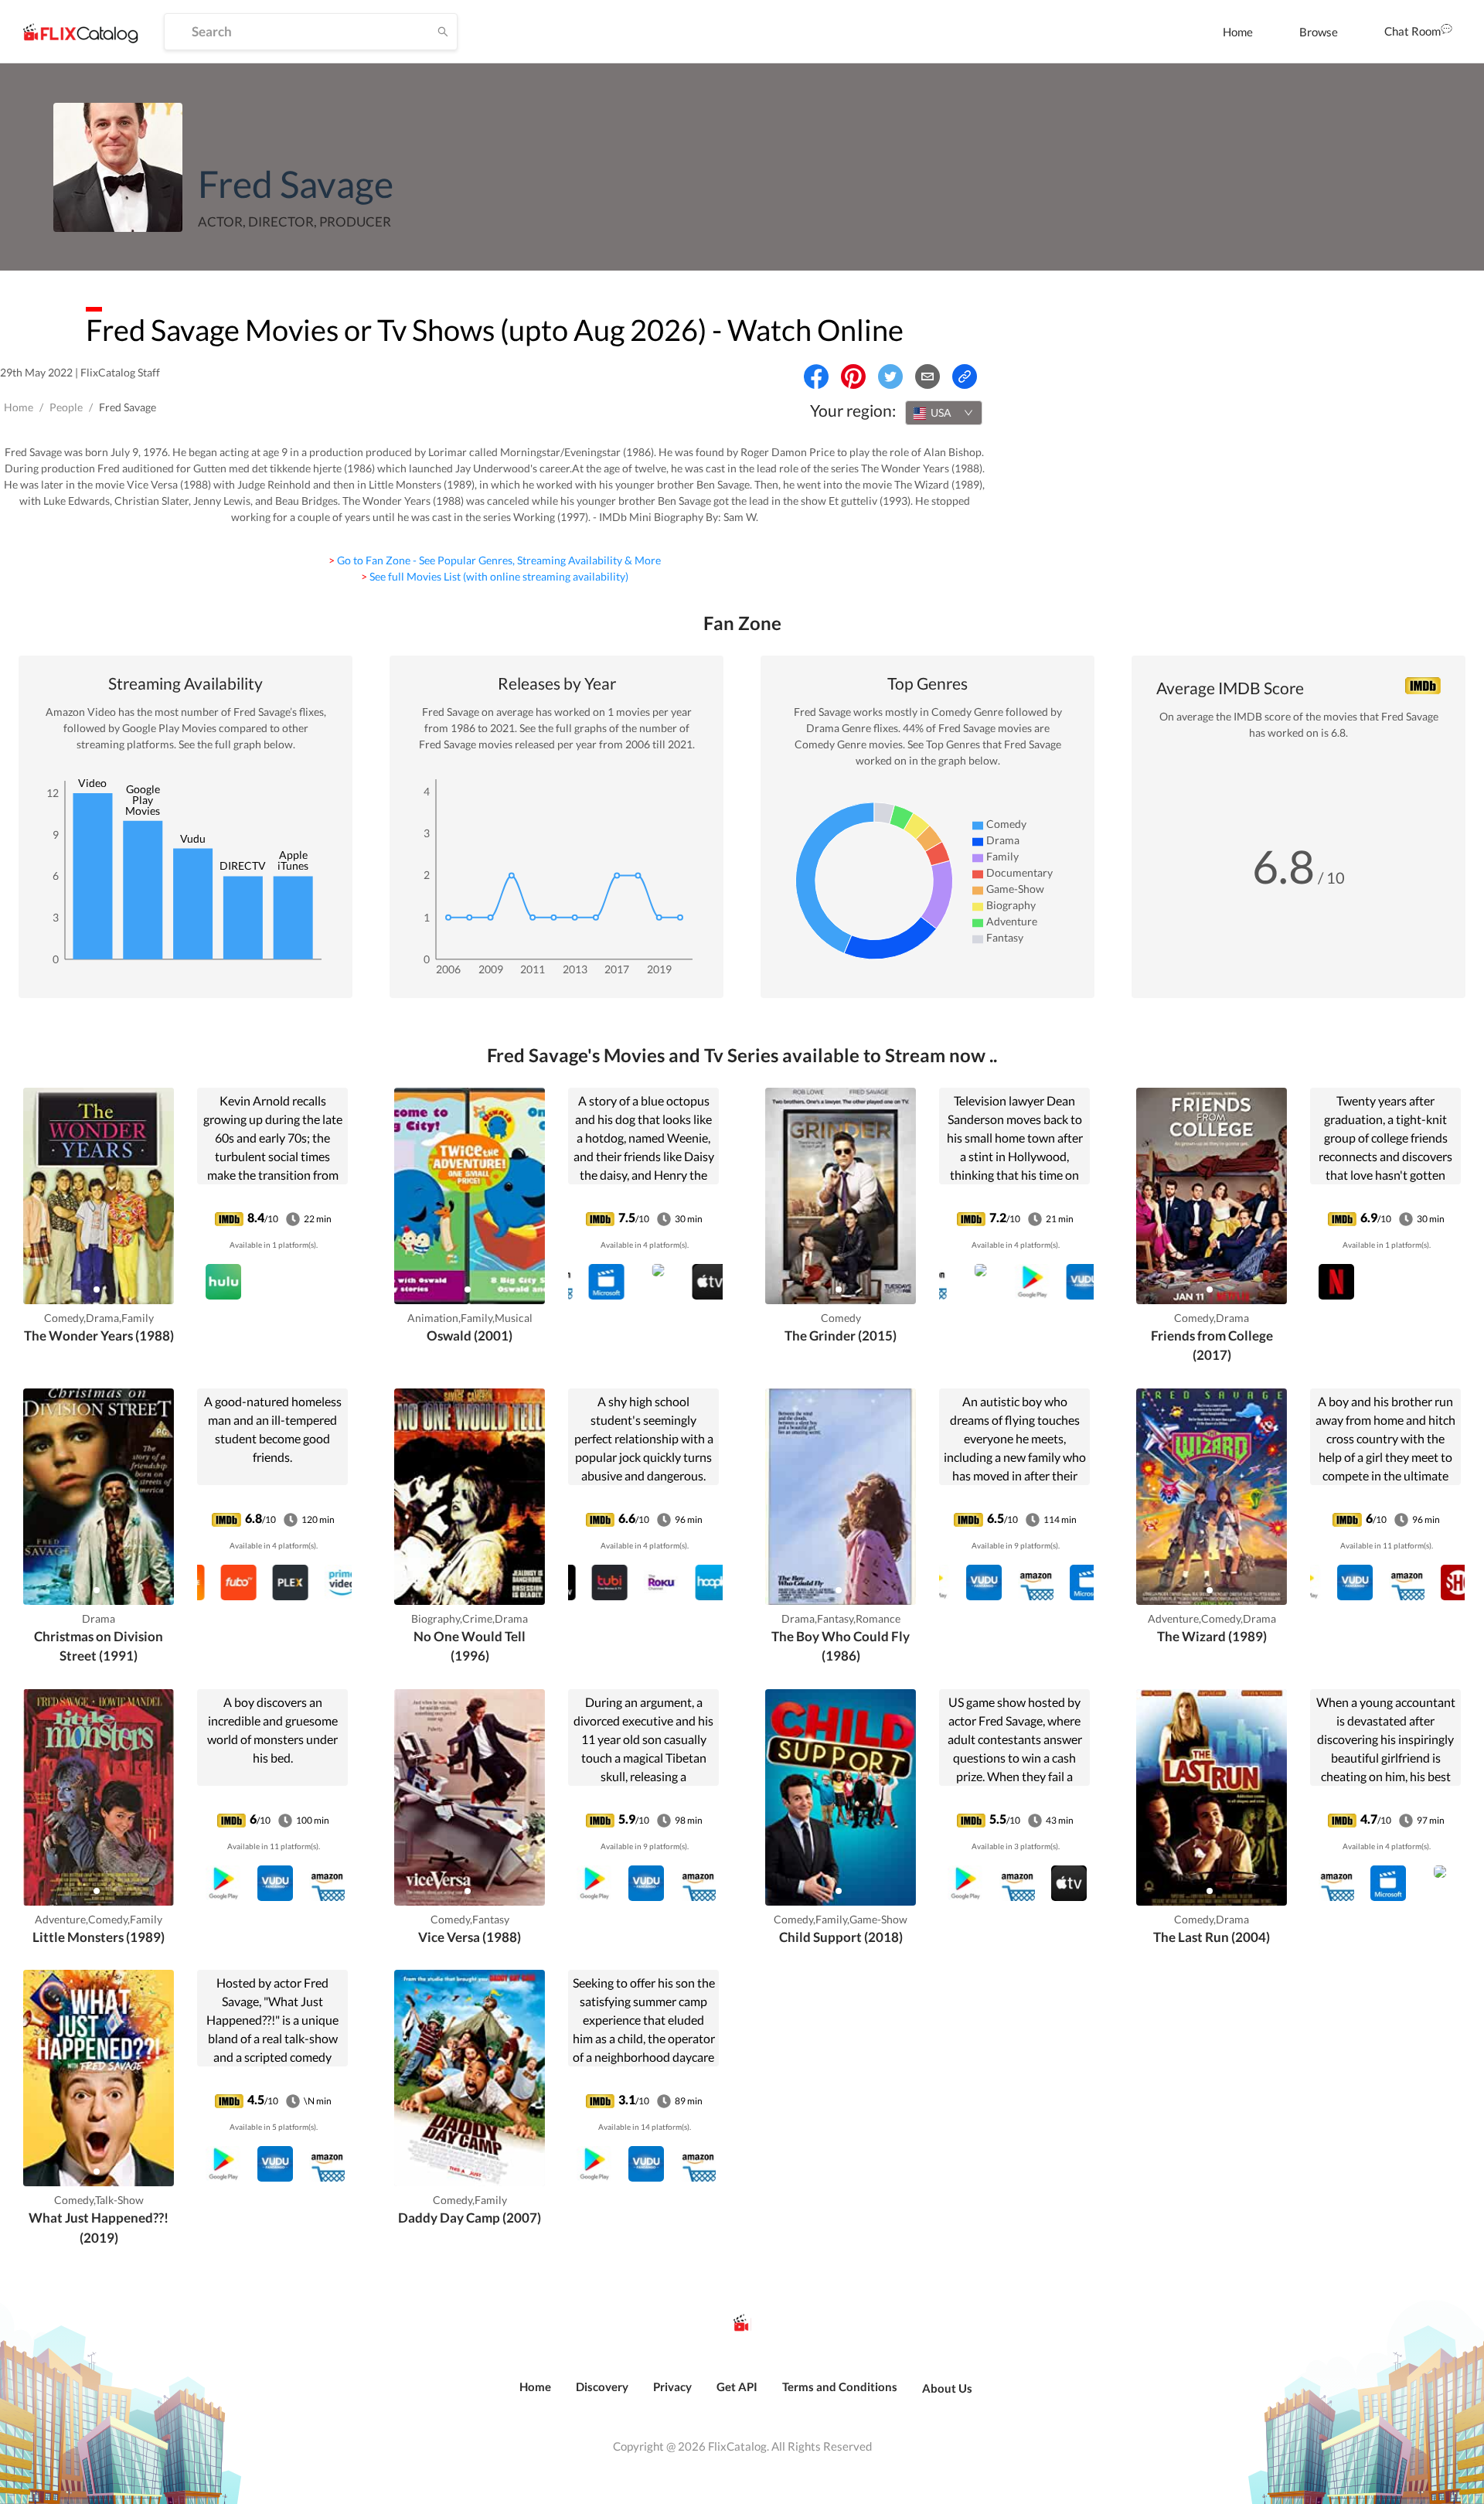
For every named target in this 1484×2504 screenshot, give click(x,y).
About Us (947, 2388)
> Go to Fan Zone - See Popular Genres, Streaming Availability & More (495, 560)
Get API (737, 2386)
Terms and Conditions (840, 2386)
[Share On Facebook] (816, 376)
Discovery (602, 2386)
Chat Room (1413, 31)
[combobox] (944, 413)
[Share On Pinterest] (853, 376)
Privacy (672, 2386)
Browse (1319, 32)
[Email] (927, 376)
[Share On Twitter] (890, 376)
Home (1238, 32)
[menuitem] (1238, 32)
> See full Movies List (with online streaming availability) (495, 576)
